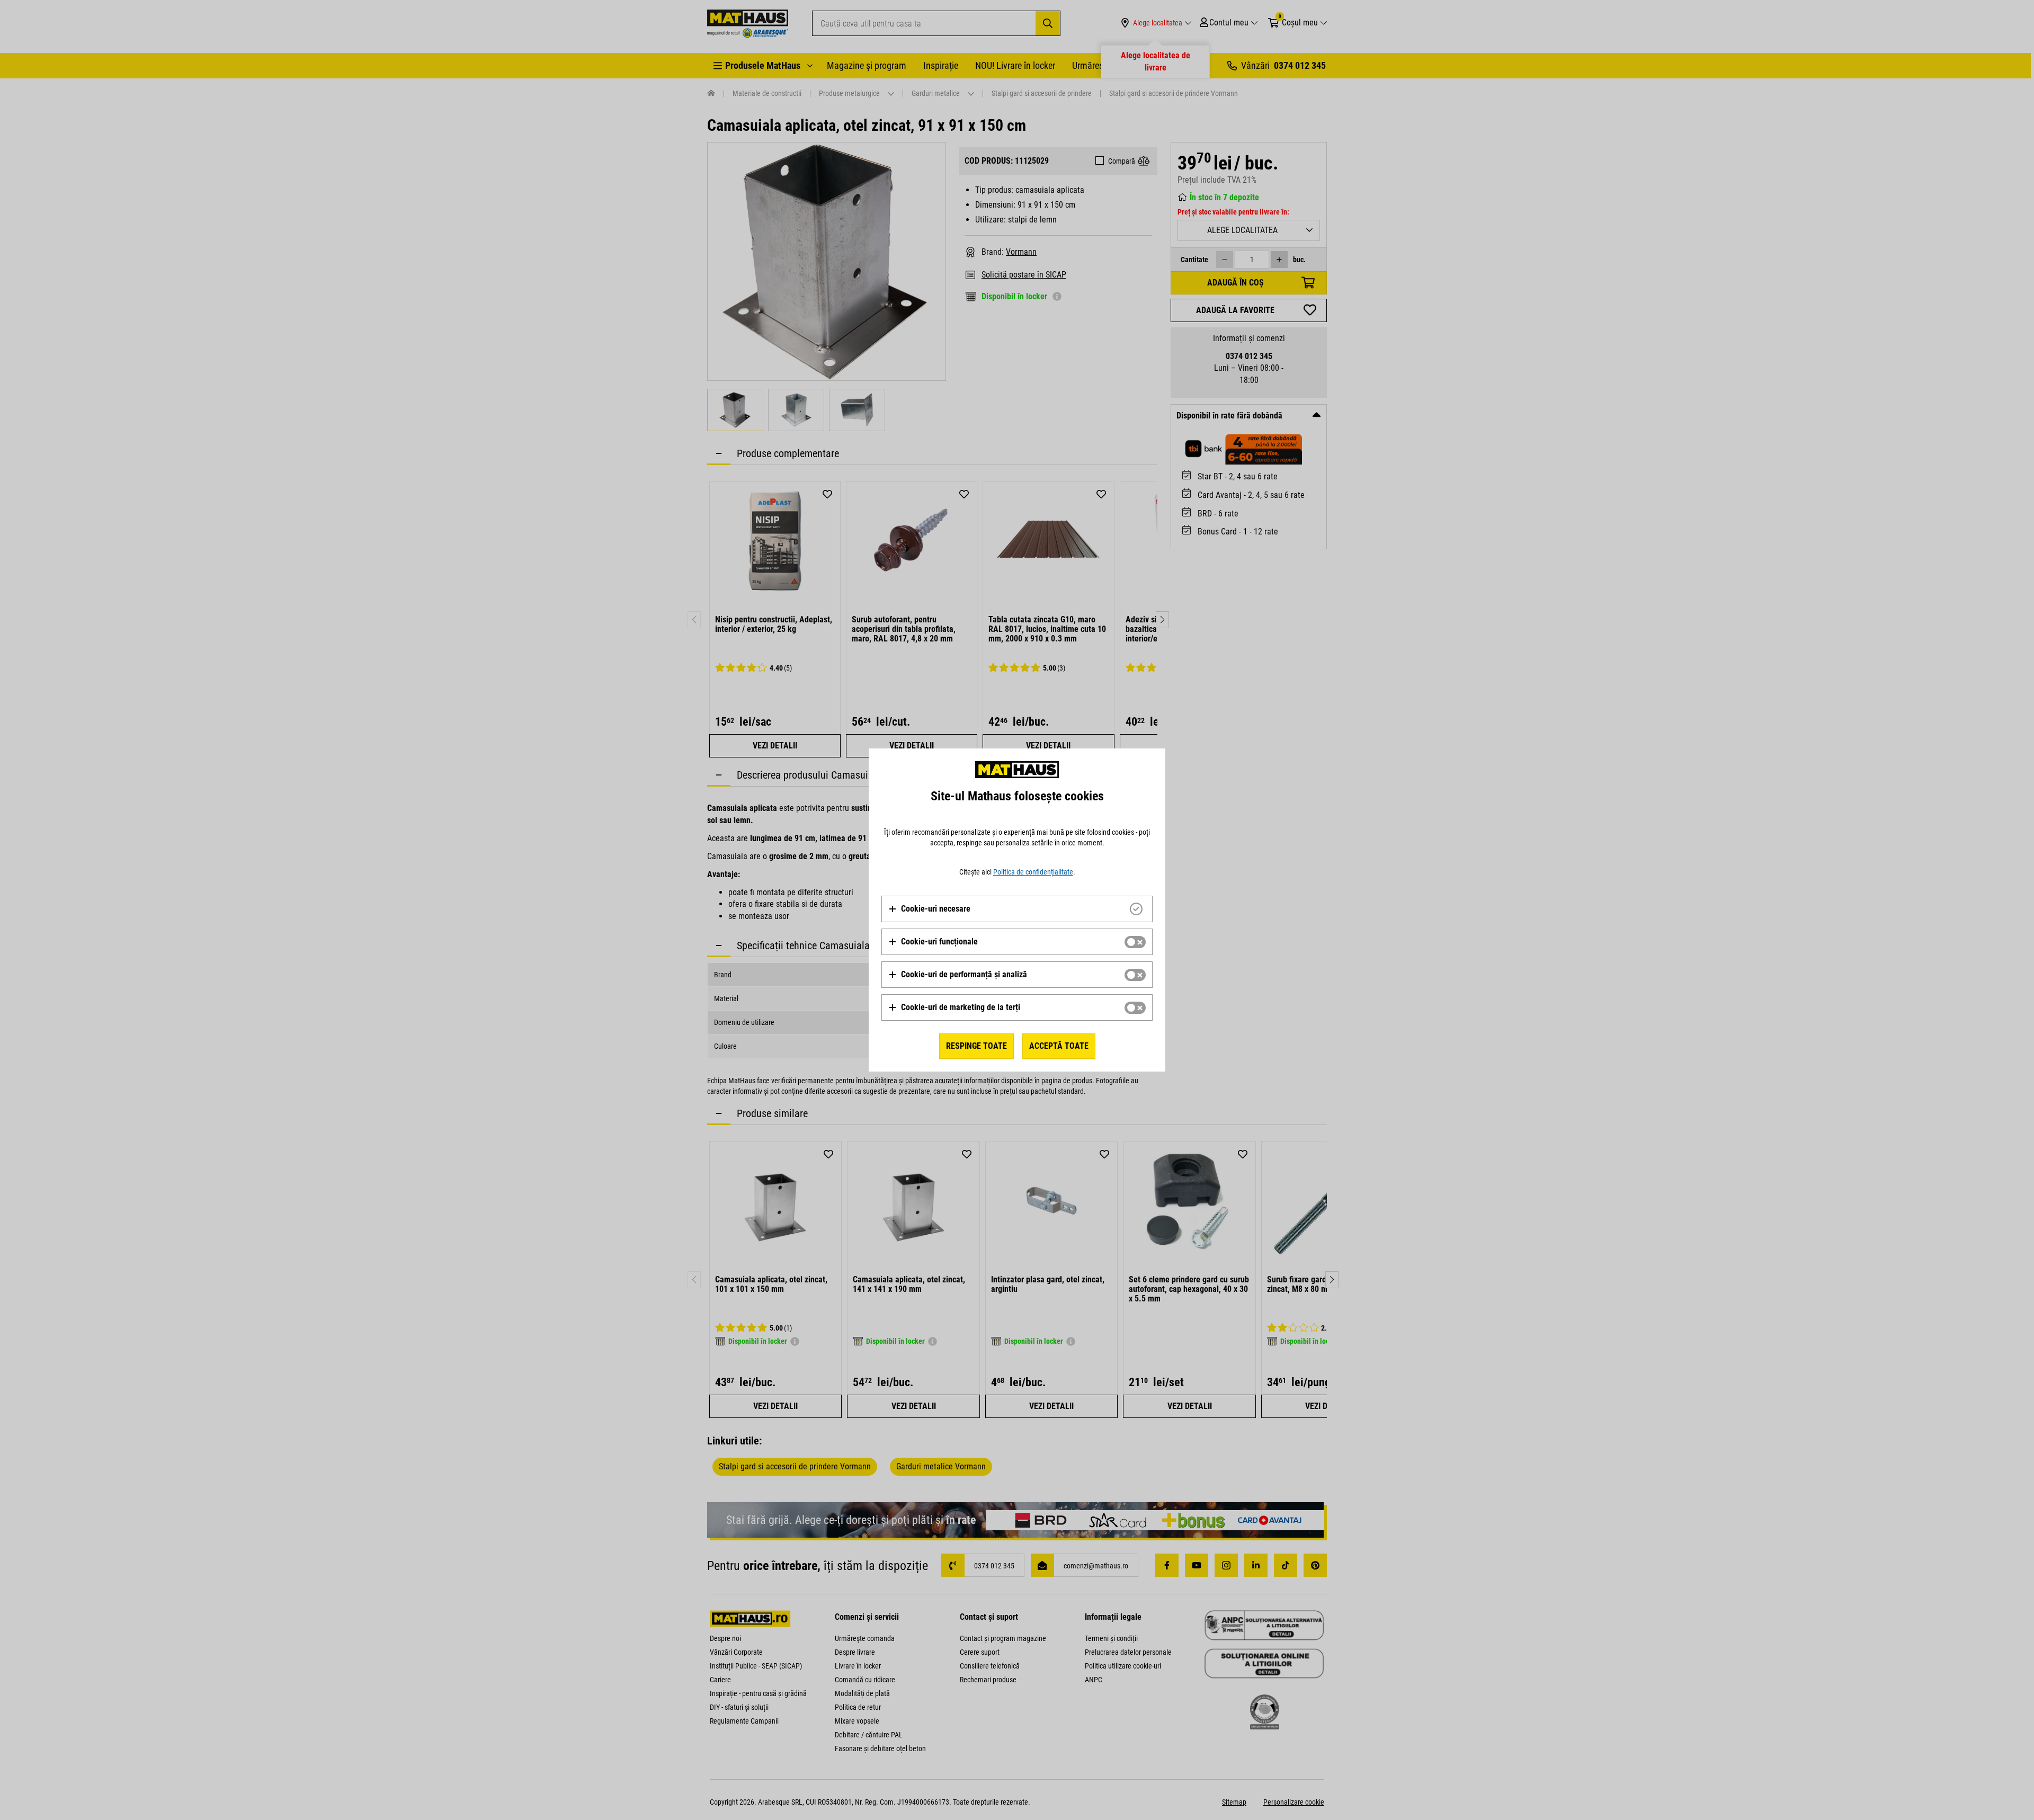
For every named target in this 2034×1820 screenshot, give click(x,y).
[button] (929, 909)
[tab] (1017, 909)
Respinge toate (976, 1046)
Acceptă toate (1059, 1046)
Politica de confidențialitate (1033, 872)
